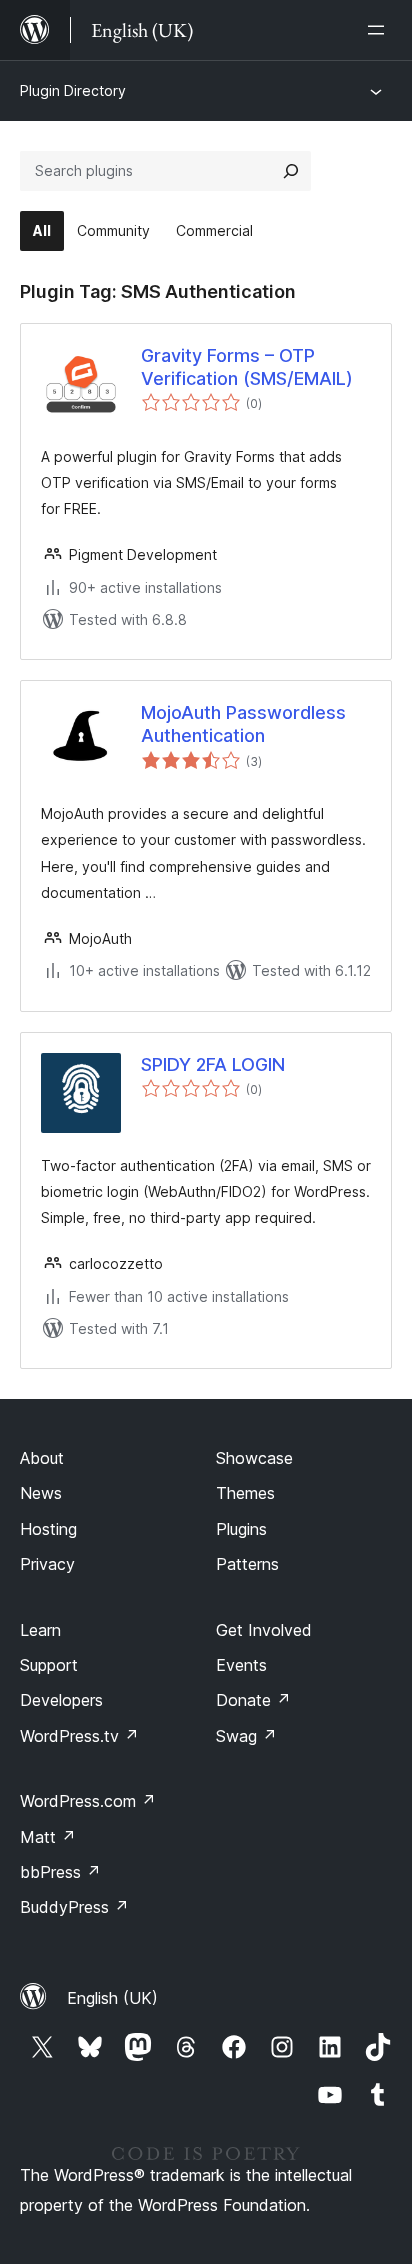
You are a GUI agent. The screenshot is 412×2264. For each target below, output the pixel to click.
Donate (253, 1700)
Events (241, 1665)
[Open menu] (380, 30)
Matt (48, 1837)
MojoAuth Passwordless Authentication (243, 724)
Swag (246, 1736)
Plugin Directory (73, 90)
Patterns (247, 1564)
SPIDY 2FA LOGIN (213, 1064)
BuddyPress (74, 1907)
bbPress (60, 1872)
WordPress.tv (79, 1736)
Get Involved (264, 1630)
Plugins (241, 1529)
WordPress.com (88, 1801)
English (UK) (112, 1998)
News (41, 1493)
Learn (40, 1630)
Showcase (254, 1458)
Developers (61, 1700)
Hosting (48, 1529)
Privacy (47, 1564)
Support (49, 1665)
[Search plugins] (291, 171)
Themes (245, 1493)
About (42, 1458)
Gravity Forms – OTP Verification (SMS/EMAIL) (247, 367)
